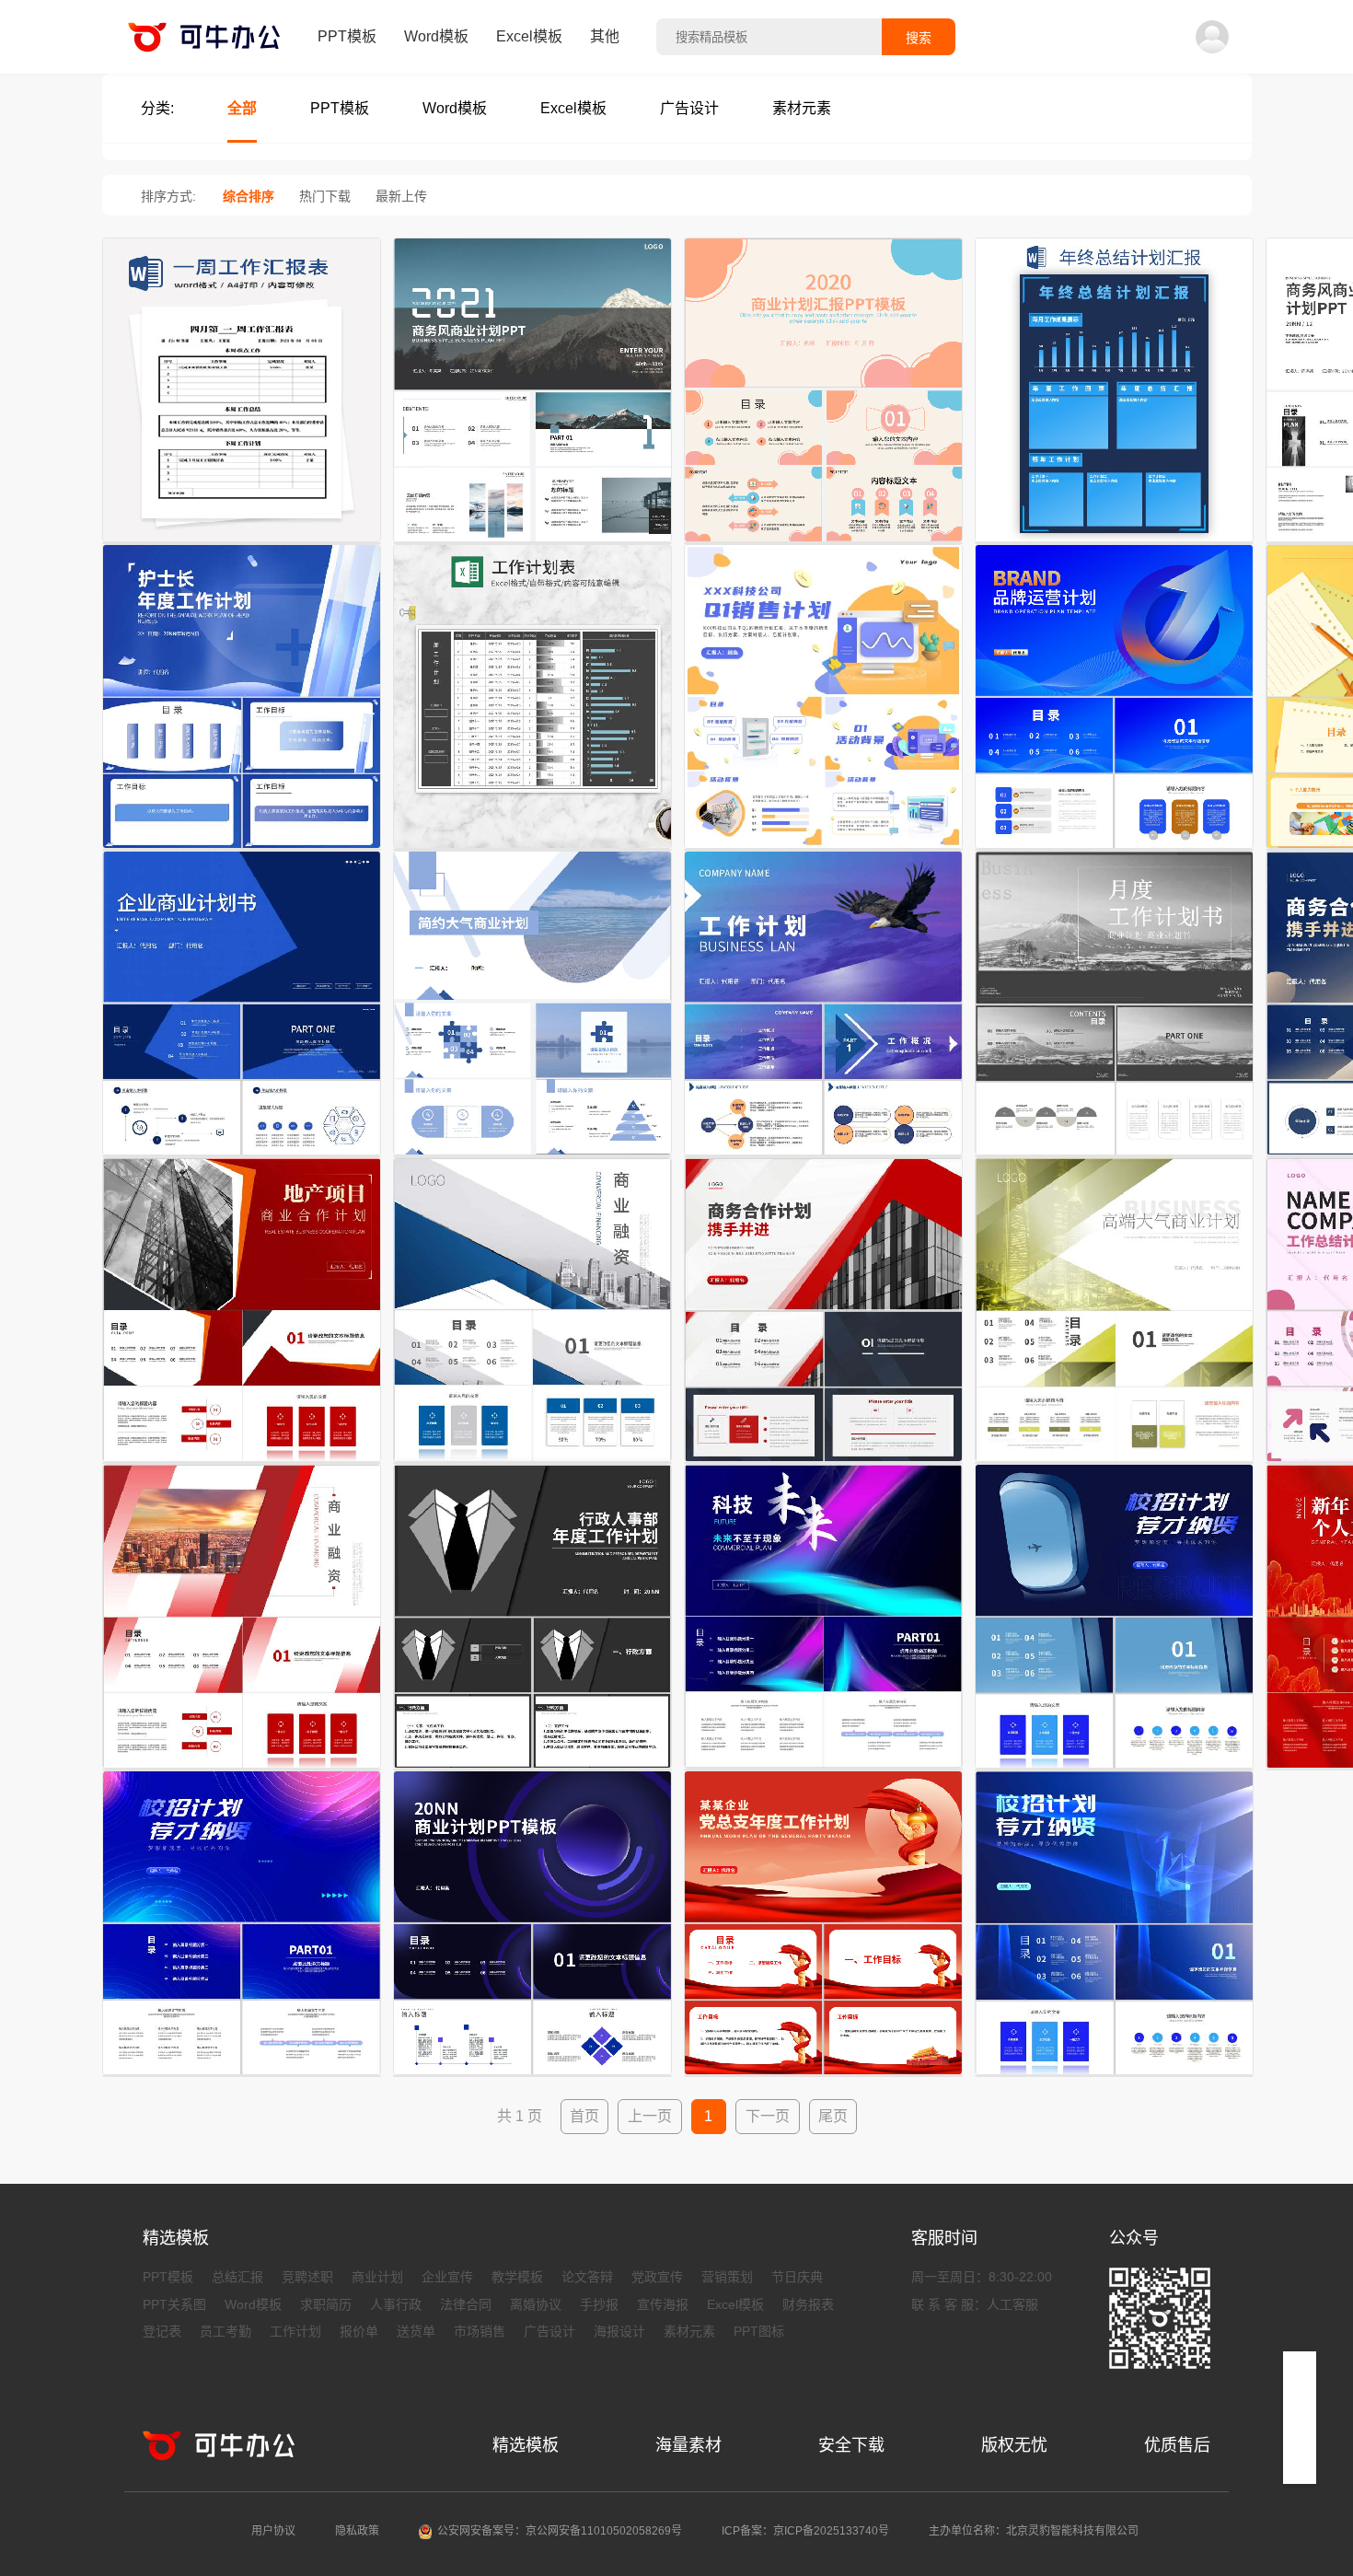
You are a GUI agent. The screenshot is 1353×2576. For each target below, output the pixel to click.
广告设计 (549, 2331)
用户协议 (273, 2531)
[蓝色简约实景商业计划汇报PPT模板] (532, 543)
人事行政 (396, 2304)
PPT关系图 (174, 2304)
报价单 (359, 2331)
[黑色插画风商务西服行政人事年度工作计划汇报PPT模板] (532, 1770)
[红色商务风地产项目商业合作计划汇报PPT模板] (242, 1463)
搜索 (919, 38)
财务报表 (808, 2304)
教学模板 (517, 2277)
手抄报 (599, 2304)
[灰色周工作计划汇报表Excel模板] (532, 850)
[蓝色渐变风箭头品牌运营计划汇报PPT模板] (1114, 850)
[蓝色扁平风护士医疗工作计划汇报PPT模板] (242, 850)
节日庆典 (797, 2277)
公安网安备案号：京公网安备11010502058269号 (560, 2531)
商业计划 (377, 2277)
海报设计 (619, 2331)
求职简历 (326, 2304)
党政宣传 (657, 2277)
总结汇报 (237, 2277)
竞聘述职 (307, 2277)
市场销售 (480, 2331)
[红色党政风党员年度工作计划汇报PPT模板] (823, 2076)
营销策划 (727, 2277)
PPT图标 (759, 2331)
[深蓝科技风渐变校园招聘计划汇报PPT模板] (1114, 1770)
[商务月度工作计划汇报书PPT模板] (1114, 1156)
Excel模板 (529, 36)
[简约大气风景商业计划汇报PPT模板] (532, 1156)
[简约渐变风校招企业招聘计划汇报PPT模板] (242, 2076)
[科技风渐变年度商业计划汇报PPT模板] (532, 2076)
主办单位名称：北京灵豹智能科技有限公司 (1034, 2531)
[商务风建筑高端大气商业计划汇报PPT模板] (1114, 1463)
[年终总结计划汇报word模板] (1114, 543)
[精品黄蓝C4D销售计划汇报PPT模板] (823, 850)
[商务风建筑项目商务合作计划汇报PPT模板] (823, 1463)
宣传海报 (663, 2304)
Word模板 (436, 36)
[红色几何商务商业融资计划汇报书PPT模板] (242, 1770)
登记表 (162, 2331)
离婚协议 (536, 2304)
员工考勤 (225, 2331)
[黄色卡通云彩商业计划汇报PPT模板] (823, 543)
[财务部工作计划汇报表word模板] (242, 543)
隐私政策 (357, 2531)
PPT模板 (347, 36)
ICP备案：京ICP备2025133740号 (805, 2531)
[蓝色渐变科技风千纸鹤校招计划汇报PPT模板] (1114, 2076)
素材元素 (689, 2331)
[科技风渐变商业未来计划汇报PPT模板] (823, 1770)
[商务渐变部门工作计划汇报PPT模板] (823, 1156)
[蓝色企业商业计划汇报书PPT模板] (242, 1156)
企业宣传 (447, 2277)
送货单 (416, 2331)
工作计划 (295, 2331)
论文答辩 (587, 2277)
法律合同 (466, 2304)
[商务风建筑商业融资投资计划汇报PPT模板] (532, 1463)
